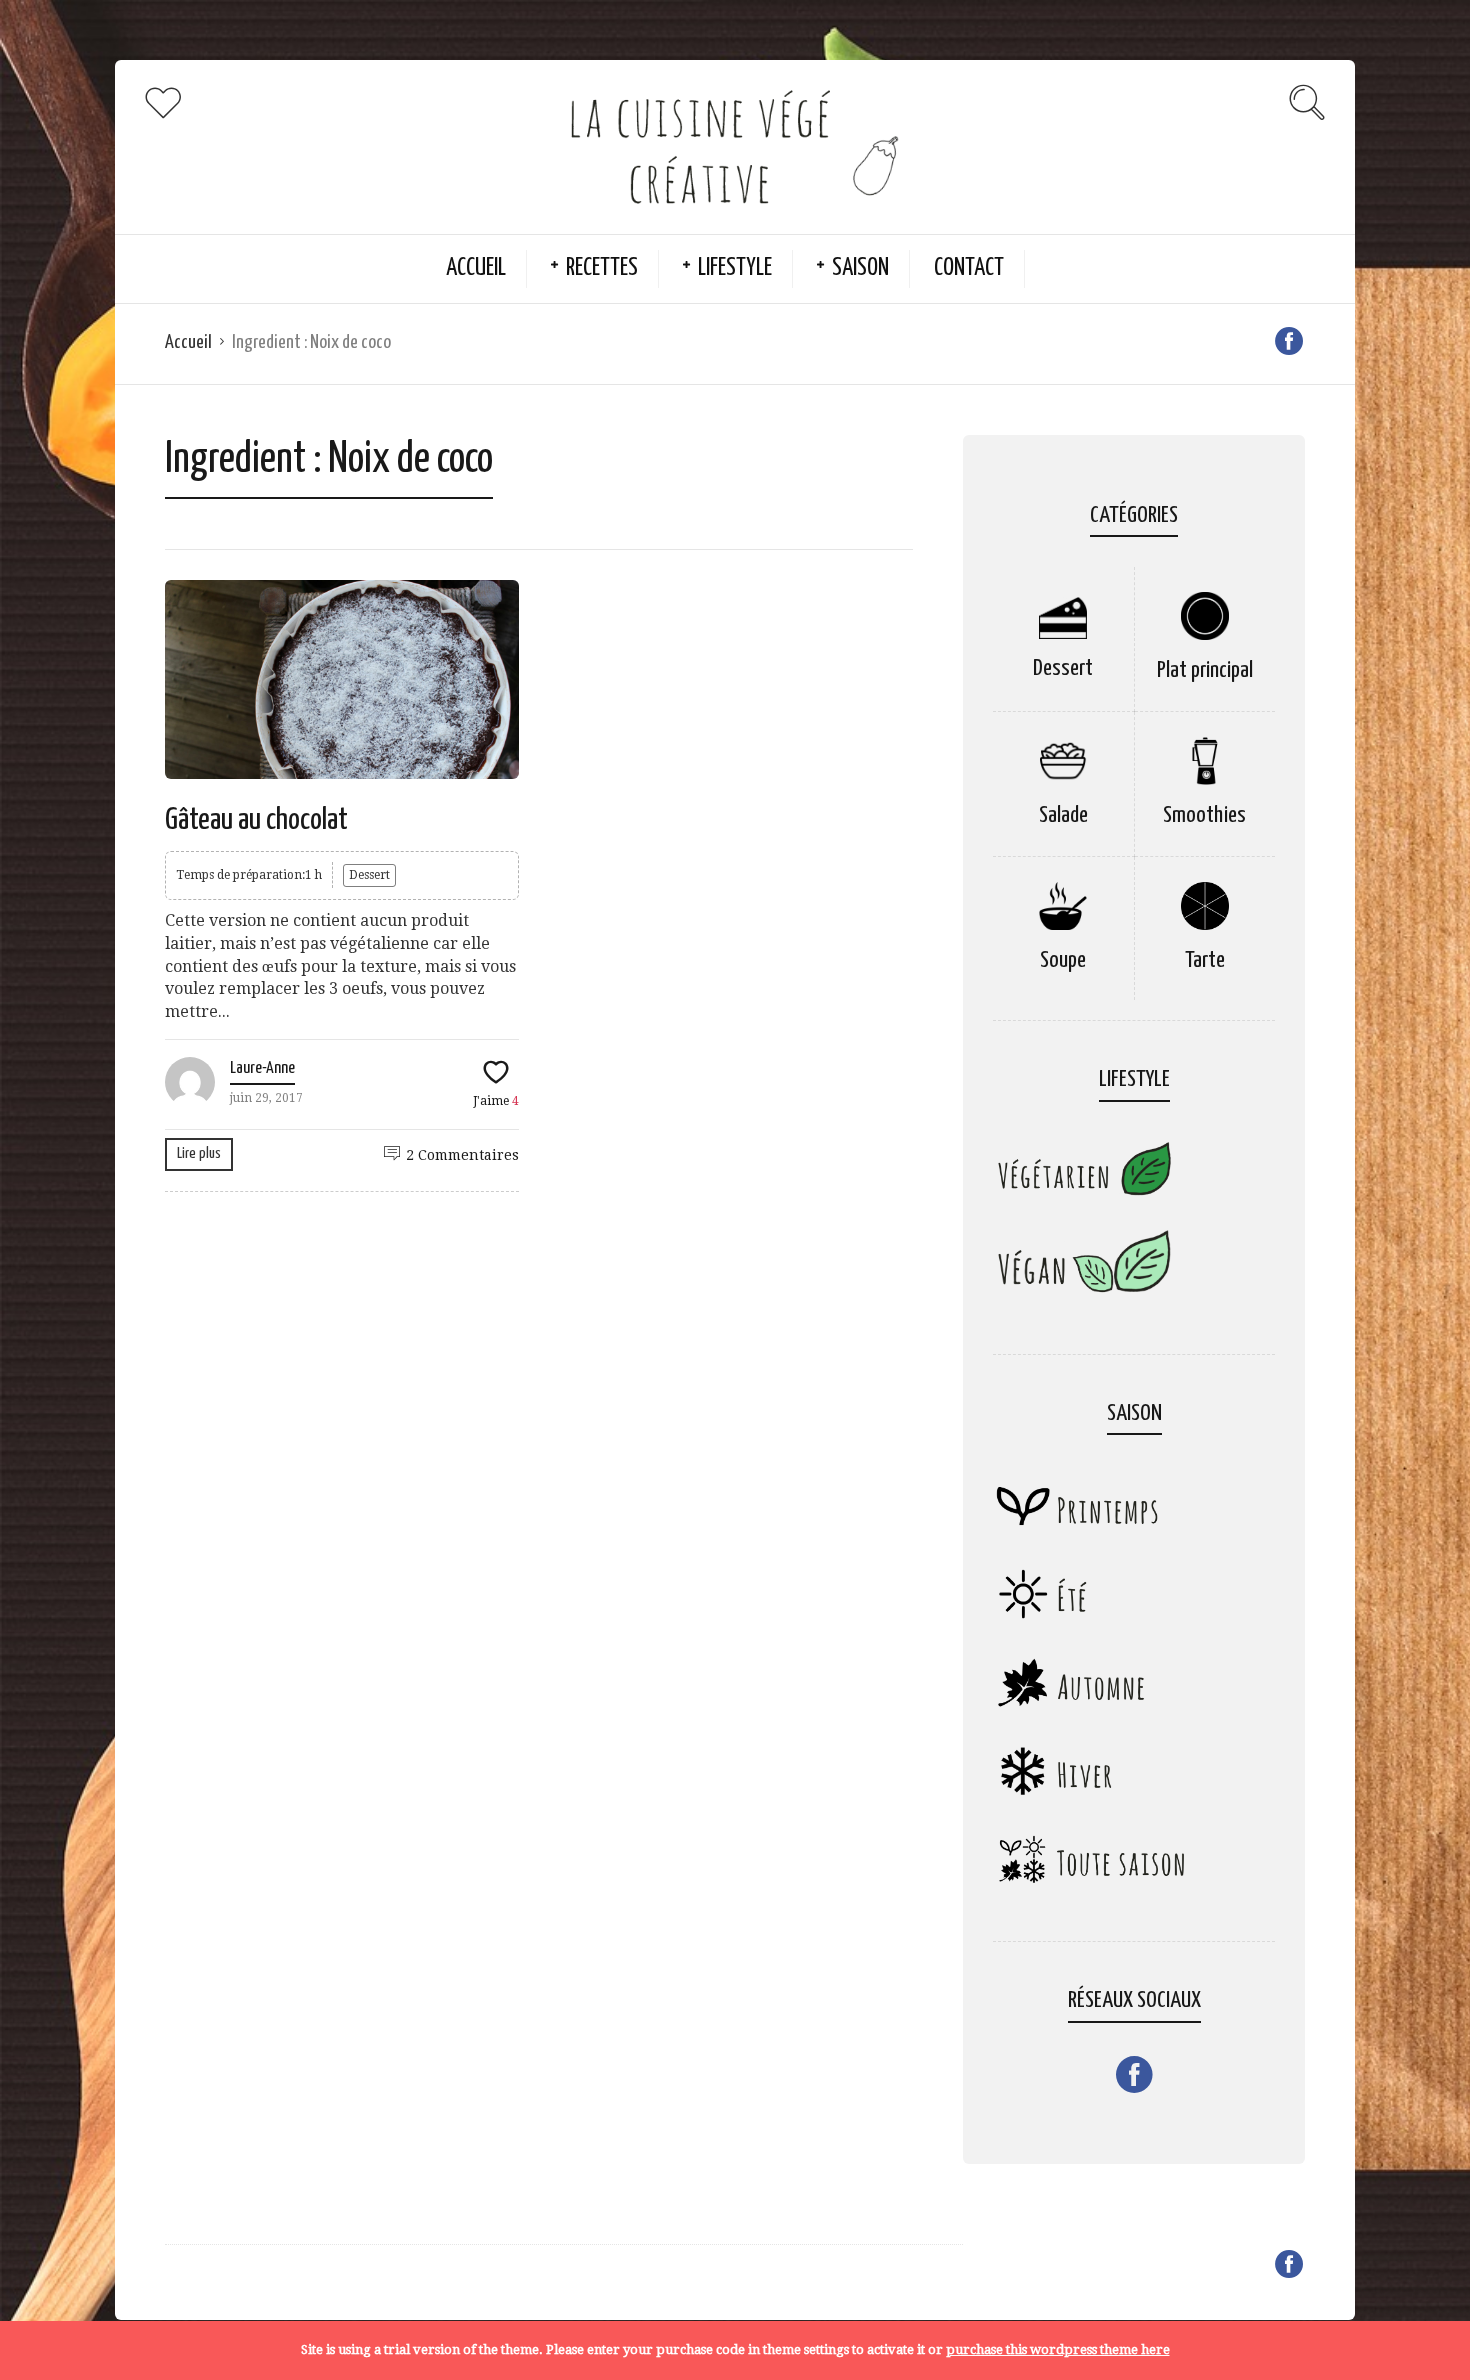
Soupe (1063, 960)
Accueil (476, 268)
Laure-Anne (262, 1068)
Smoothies (1204, 815)
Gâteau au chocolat (256, 820)
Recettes (602, 268)
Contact (969, 268)
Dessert (369, 875)
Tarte (1205, 960)
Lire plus (199, 1153)
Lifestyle (735, 268)
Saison (860, 268)
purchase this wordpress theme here (1058, 2349)
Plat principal (1205, 670)
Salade (1063, 815)
